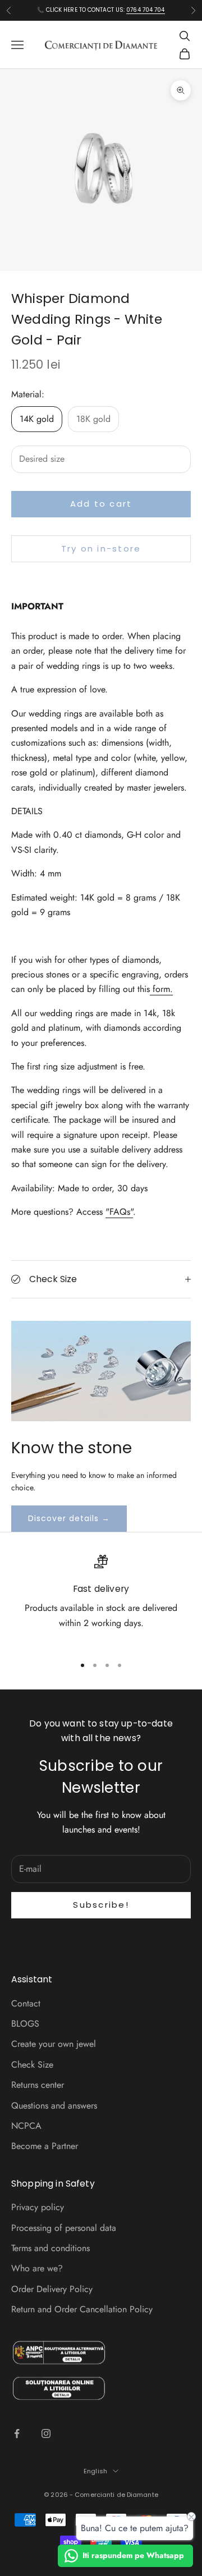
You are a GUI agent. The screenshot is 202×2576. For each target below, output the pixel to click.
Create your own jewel (54, 2044)
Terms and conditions (50, 2248)
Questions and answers (54, 2106)
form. (163, 989)
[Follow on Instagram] (46, 2433)
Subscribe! (101, 1905)
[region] (101, 1600)
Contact (26, 2003)
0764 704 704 (145, 10)
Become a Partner (45, 2146)
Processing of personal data (64, 2228)
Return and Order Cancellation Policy (82, 2309)
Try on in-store (101, 548)
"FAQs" (119, 1212)
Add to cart (101, 504)
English (95, 2471)
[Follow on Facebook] (17, 2433)
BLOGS (25, 2024)
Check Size (32, 2065)
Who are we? (37, 2268)
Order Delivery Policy (52, 2289)
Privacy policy (38, 2207)
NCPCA (26, 2126)
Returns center (38, 2085)
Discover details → (69, 1518)
